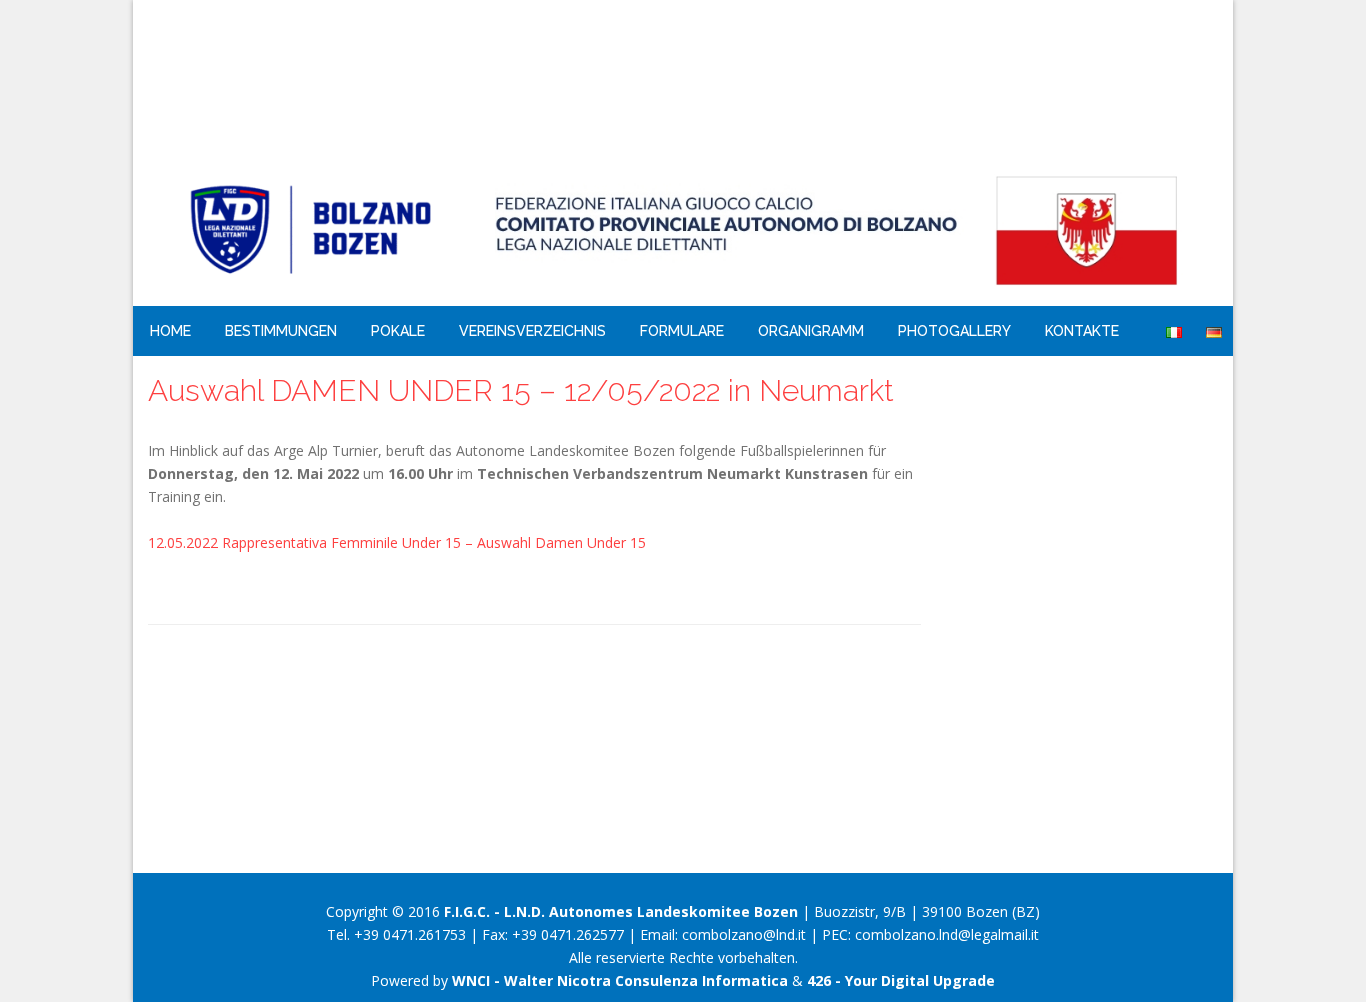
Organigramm (811, 331)
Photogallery (954, 331)
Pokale (398, 331)
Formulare (682, 331)
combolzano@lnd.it (744, 934)
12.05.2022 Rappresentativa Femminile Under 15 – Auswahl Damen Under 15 (397, 542)
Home (170, 331)
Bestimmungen (281, 331)
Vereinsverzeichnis (532, 331)
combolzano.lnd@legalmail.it (947, 934)
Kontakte (1082, 331)
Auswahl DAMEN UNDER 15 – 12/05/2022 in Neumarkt (521, 390)
